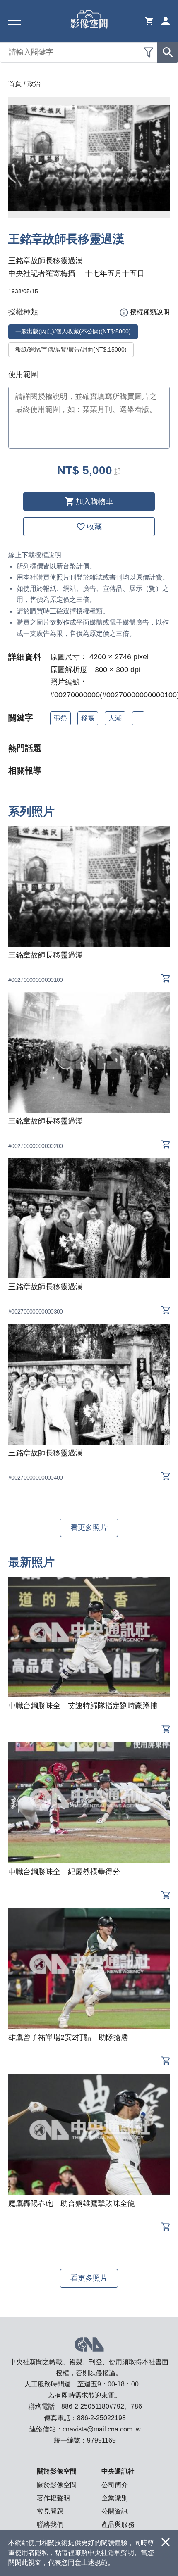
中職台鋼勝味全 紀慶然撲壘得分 (64, 1872)
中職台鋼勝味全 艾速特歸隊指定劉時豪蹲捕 (83, 1706)
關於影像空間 (57, 2485)
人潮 (115, 718)
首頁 (15, 84)
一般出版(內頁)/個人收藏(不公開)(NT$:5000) (73, 331)
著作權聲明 (53, 2498)
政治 (34, 84)
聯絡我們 (50, 2525)
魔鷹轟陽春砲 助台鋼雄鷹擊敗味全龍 (72, 2203)
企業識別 (115, 2498)
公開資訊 (115, 2511)
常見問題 (50, 2511)
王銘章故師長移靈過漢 (46, 955)
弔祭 (60, 718)
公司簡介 (115, 2485)
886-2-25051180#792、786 (102, 2406)
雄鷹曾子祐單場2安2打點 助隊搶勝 (68, 2037)
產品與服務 (118, 2525)
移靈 (88, 718)
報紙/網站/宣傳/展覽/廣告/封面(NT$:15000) (71, 349)
